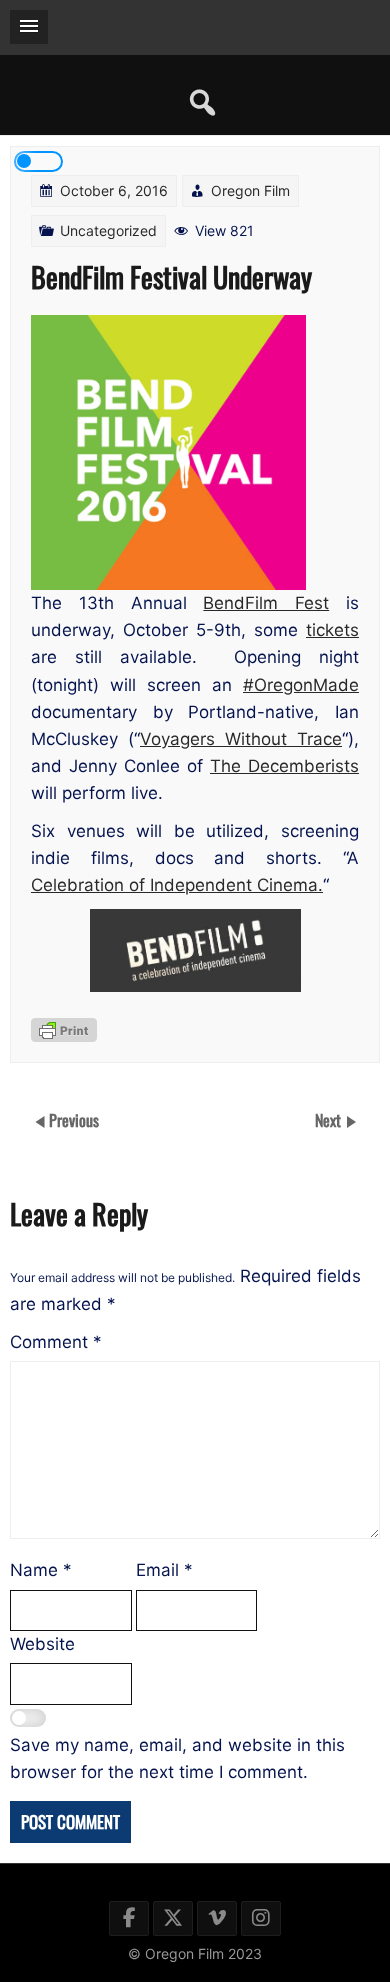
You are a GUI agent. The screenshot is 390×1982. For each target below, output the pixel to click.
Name (41, 1570)
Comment (56, 1342)
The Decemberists (284, 766)
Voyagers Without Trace (241, 739)
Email (164, 1570)
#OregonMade (301, 685)
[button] (29, 27)
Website (42, 1644)
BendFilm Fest (266, 603)
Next (330, 1120)
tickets (332, 630)
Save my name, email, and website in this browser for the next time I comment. (177, 1758)
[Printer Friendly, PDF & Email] (64, 1030)
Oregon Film (250, 190)
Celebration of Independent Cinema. (177, 885)
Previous (74, 1120)
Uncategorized (108, 230)
